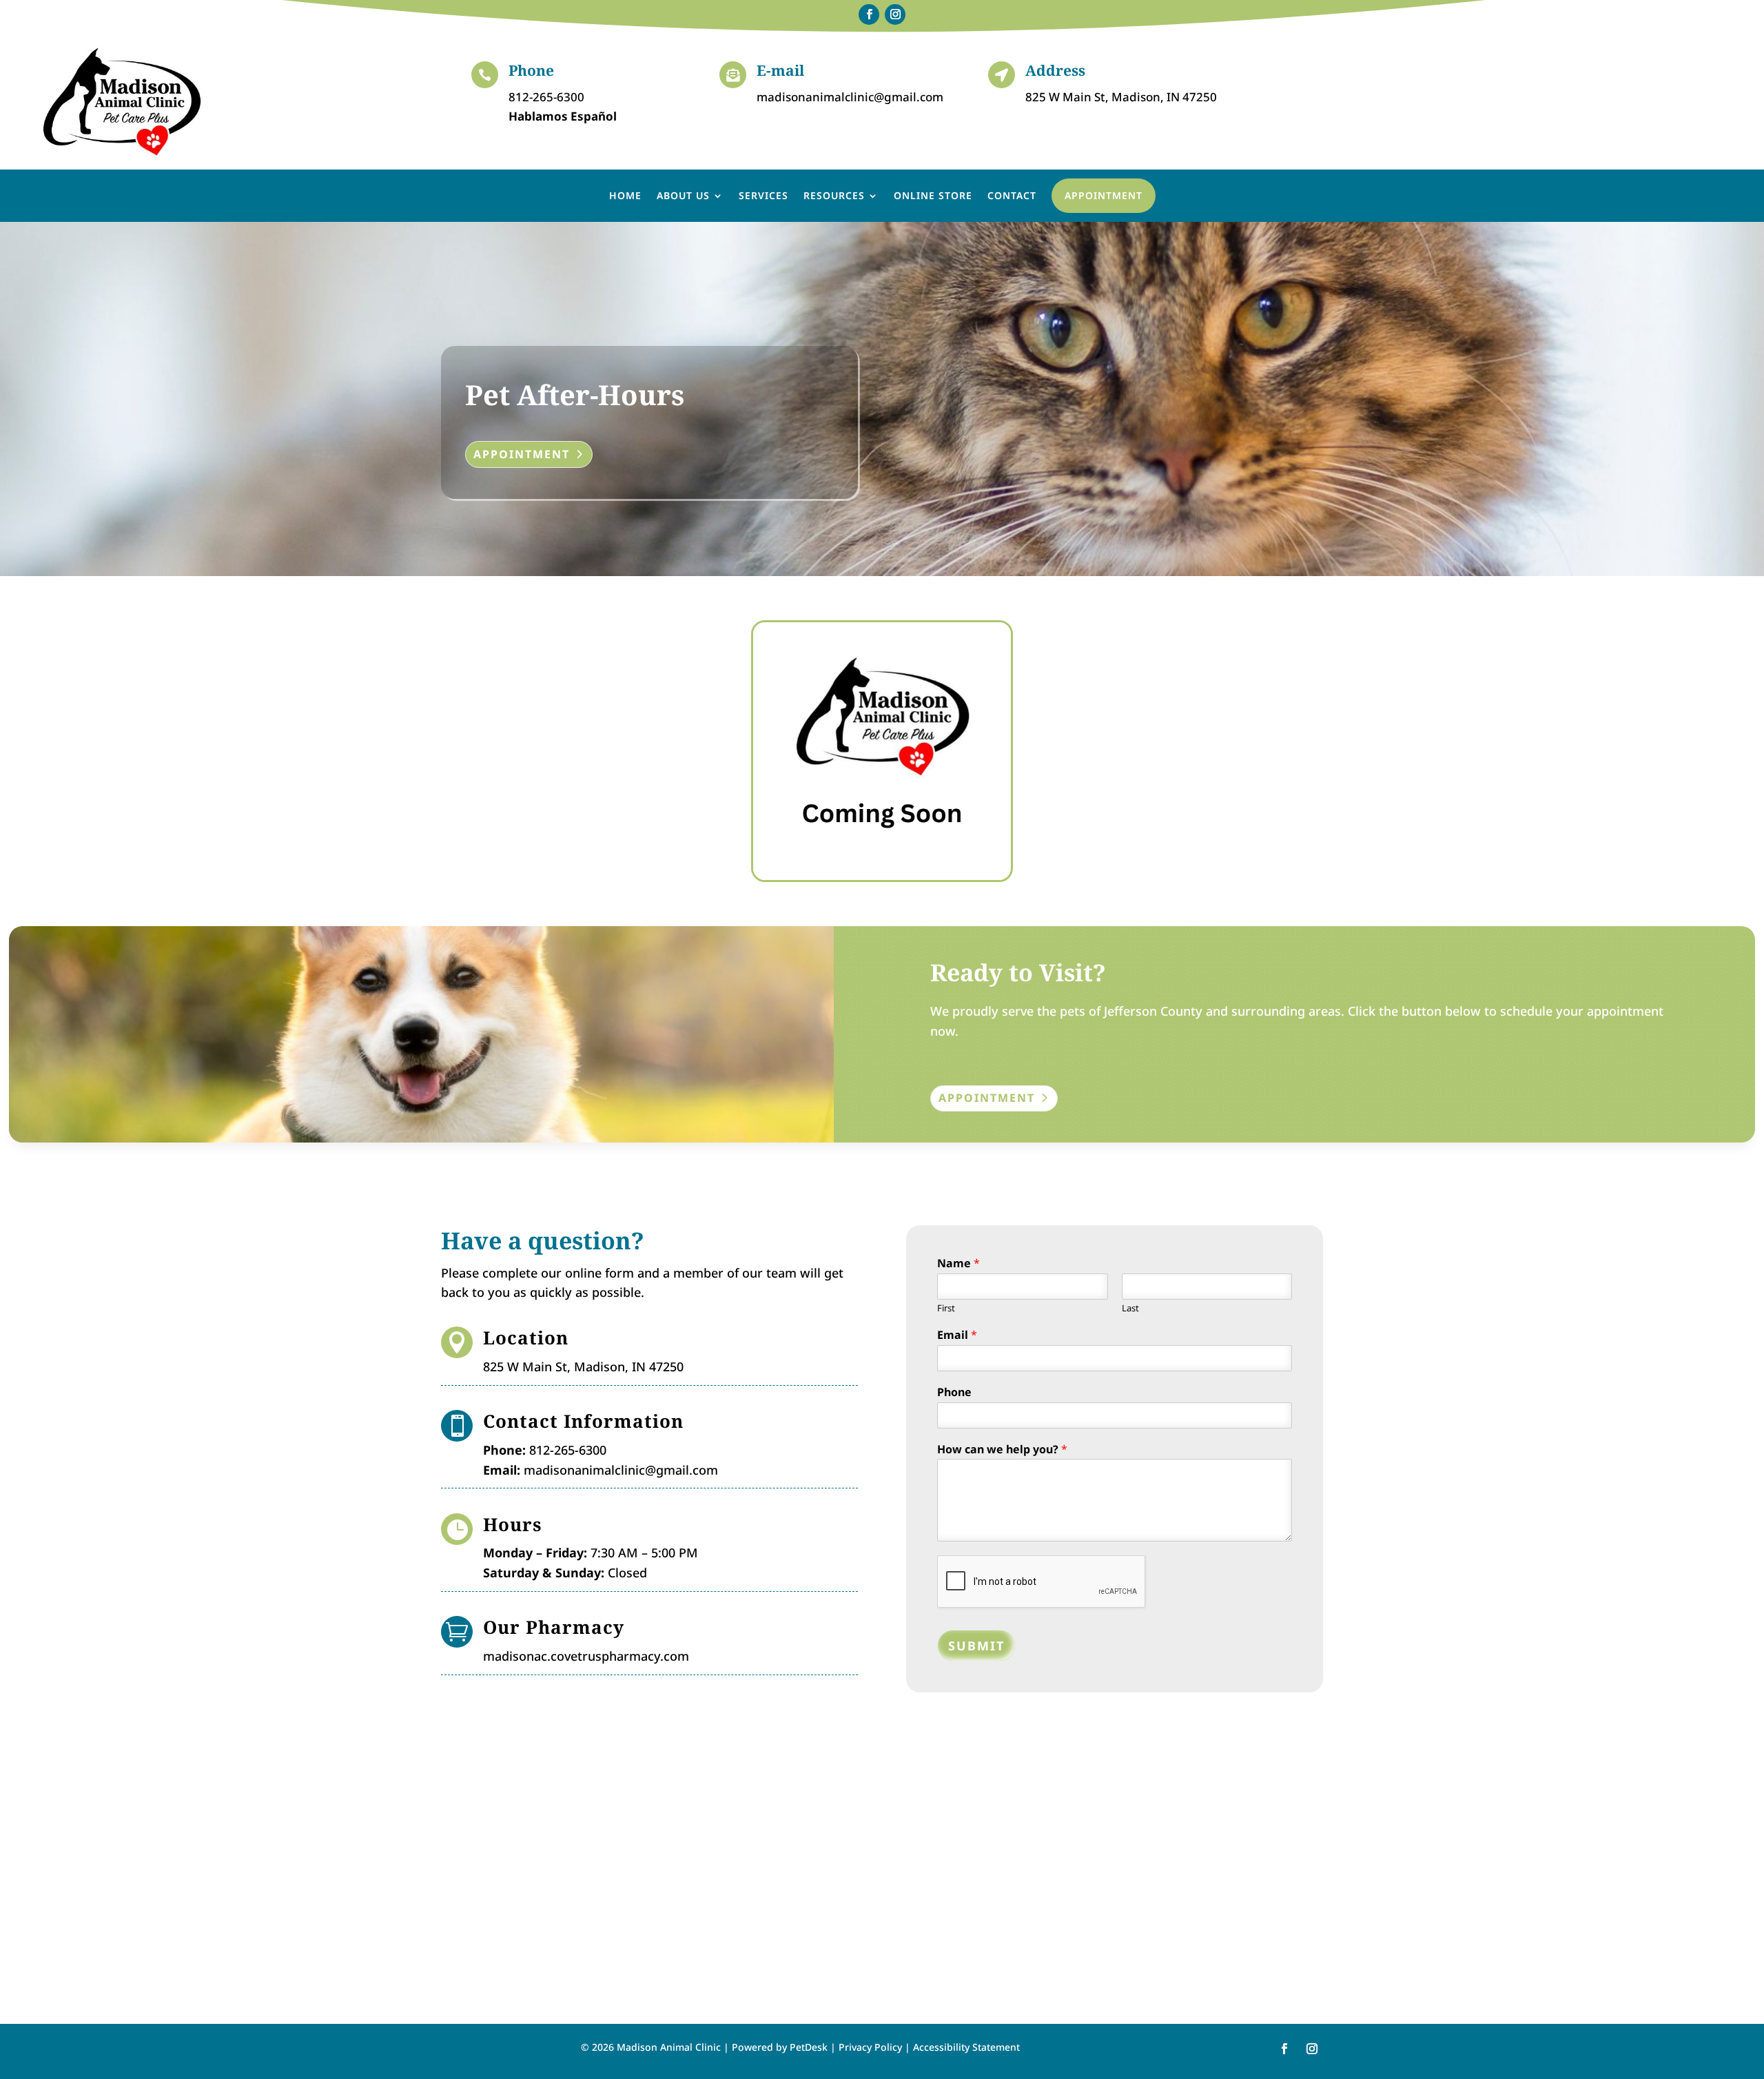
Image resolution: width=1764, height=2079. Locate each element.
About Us (683, 195)
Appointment (1104, 195)
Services (763, 195)
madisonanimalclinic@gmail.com (850, 97)
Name (958, 1263)
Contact (1012, 195)
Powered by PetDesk (780, 2047)
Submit (976, 1646)
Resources (834, 195)
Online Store (933, 195)
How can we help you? (1002, 1450)
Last (1130, 1308)
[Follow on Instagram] (895, 14)
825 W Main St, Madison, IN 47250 (1121, 97)
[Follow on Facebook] (869, 14)
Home (625, 195)
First (946, 1308)
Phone (954, 1392)
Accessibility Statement (966, 2047)
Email (957, 1335)
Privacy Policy (870, 2047)
